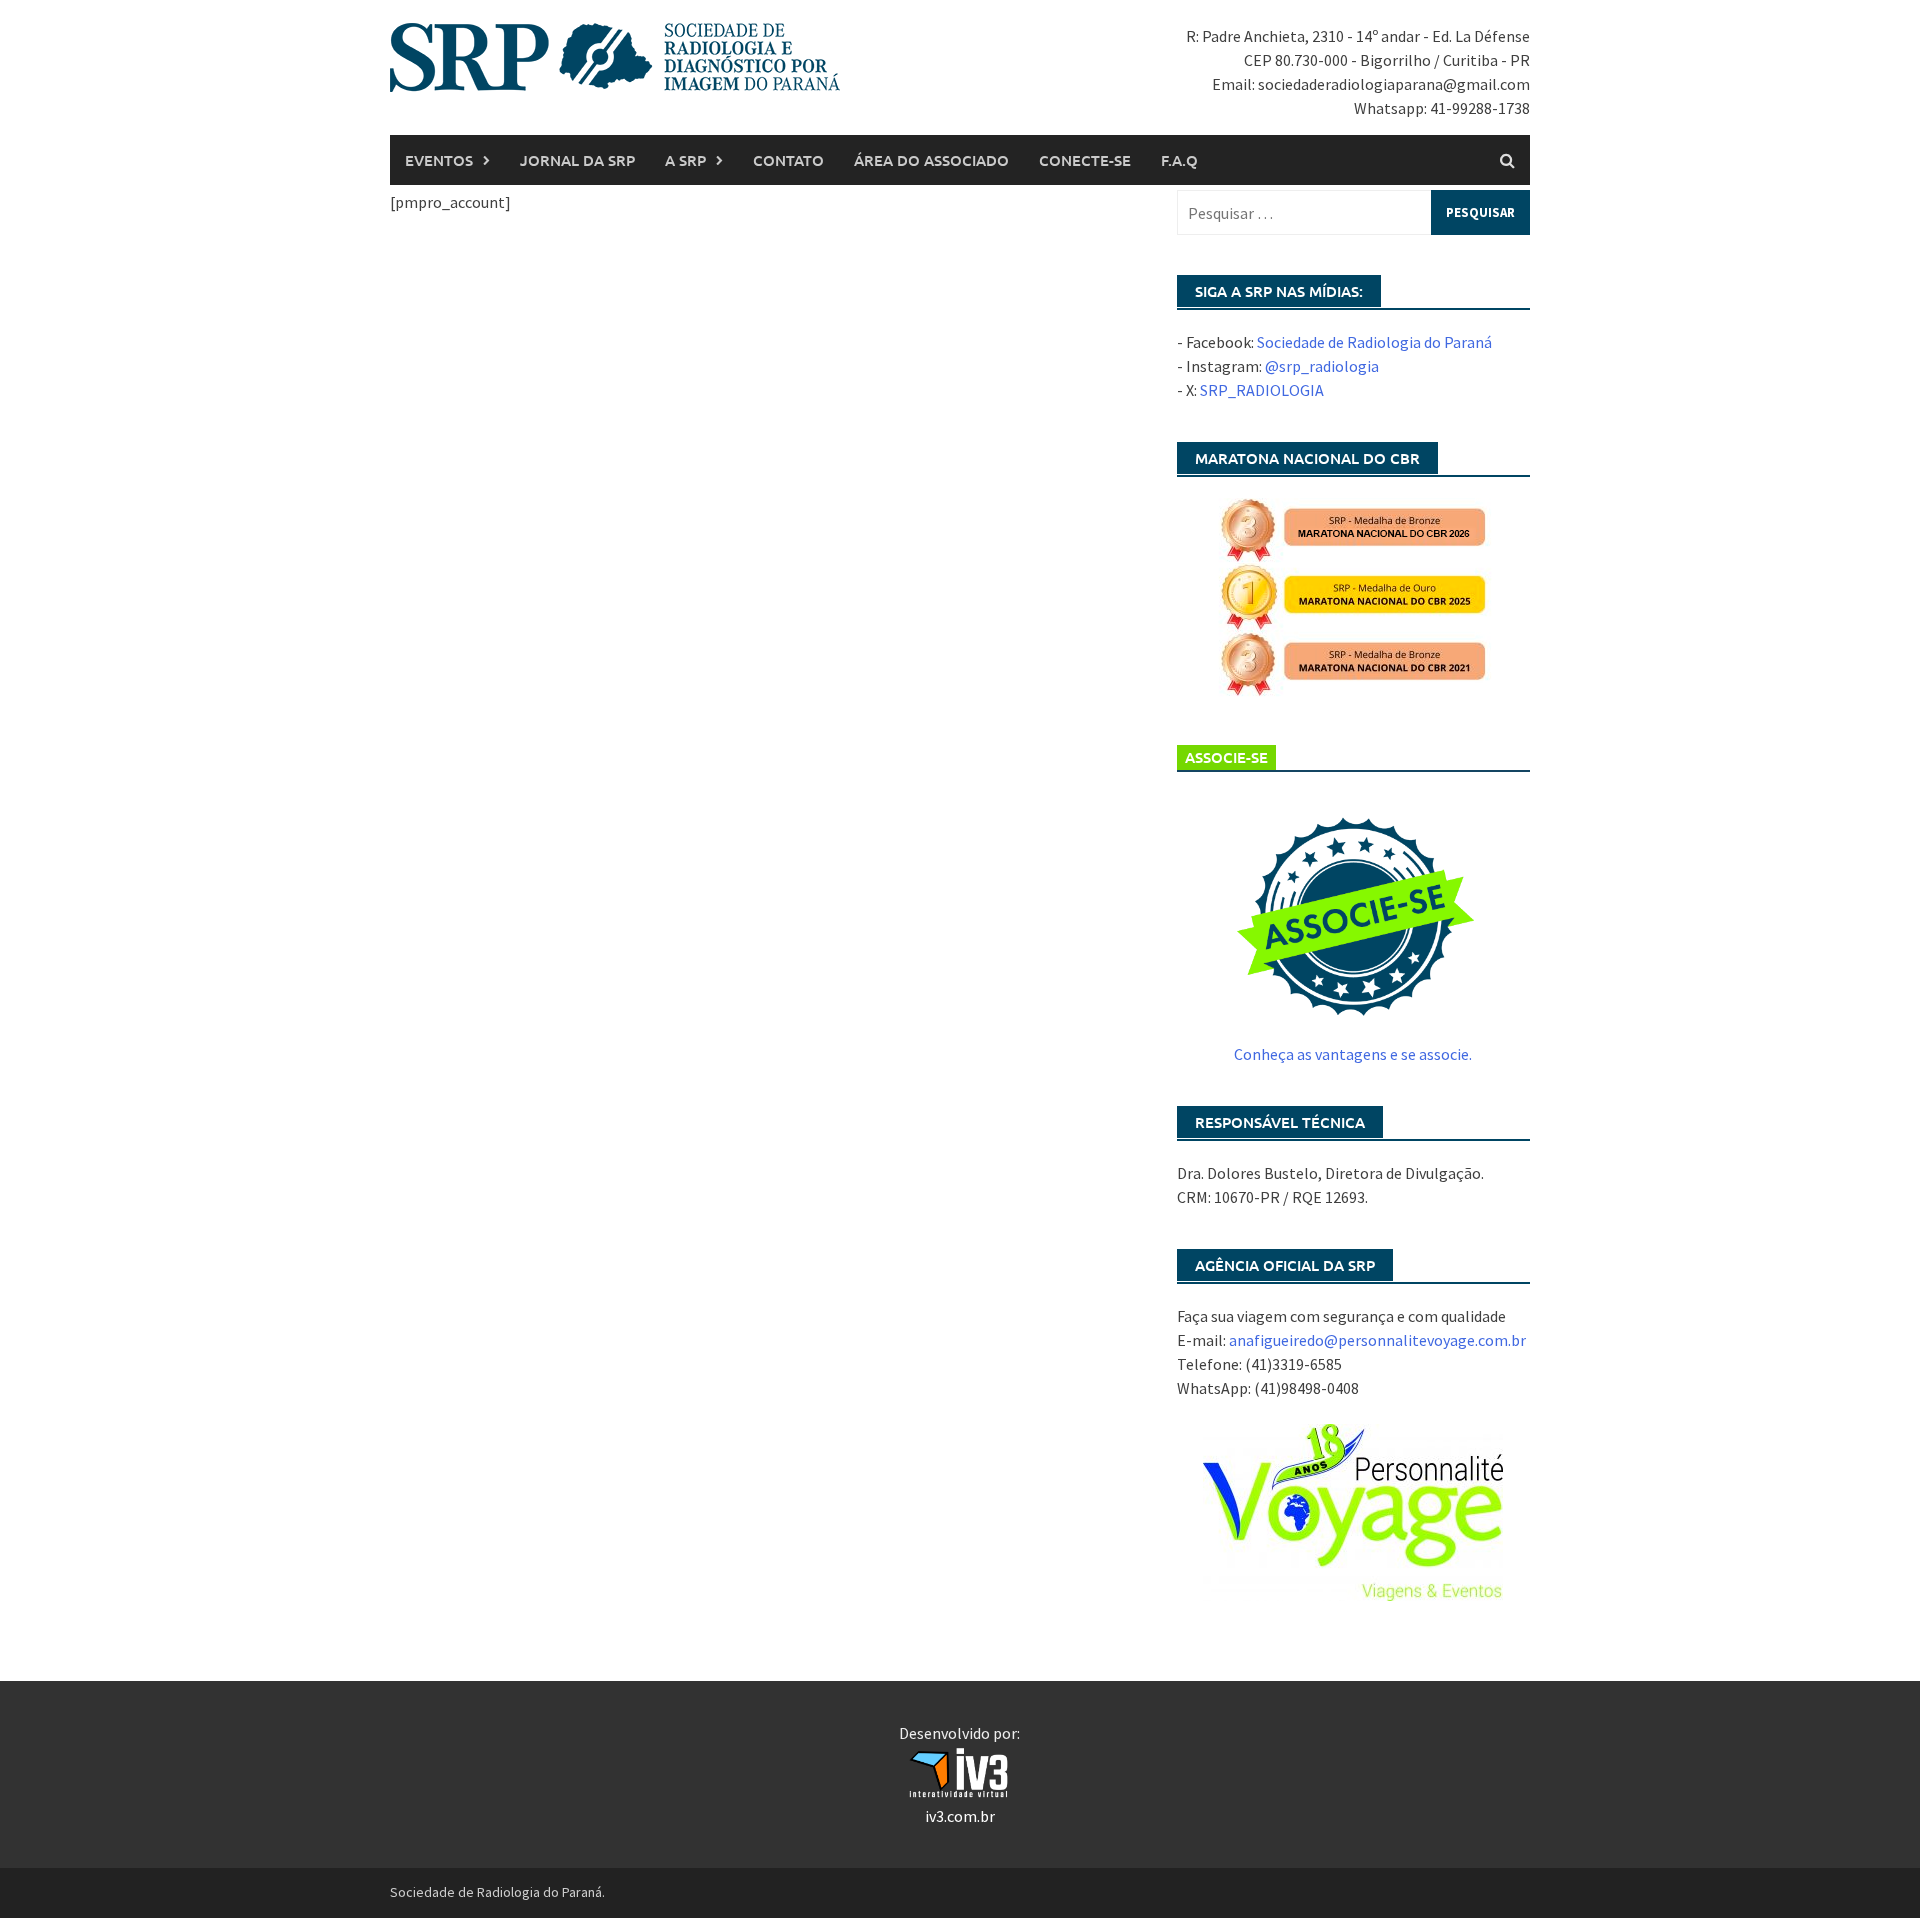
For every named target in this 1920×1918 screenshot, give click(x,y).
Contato (788, 160)
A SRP (685, 160)
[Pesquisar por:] (1353, 212)
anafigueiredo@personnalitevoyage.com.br (1377, 1340)
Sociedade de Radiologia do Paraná (1374, 342)
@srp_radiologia (1322, 366)
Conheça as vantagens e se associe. (1353, 1054)
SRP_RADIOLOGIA (1262, 390)
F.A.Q (1179, 160)
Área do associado (931, 160)
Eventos (439, 160)
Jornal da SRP (577, 160)
